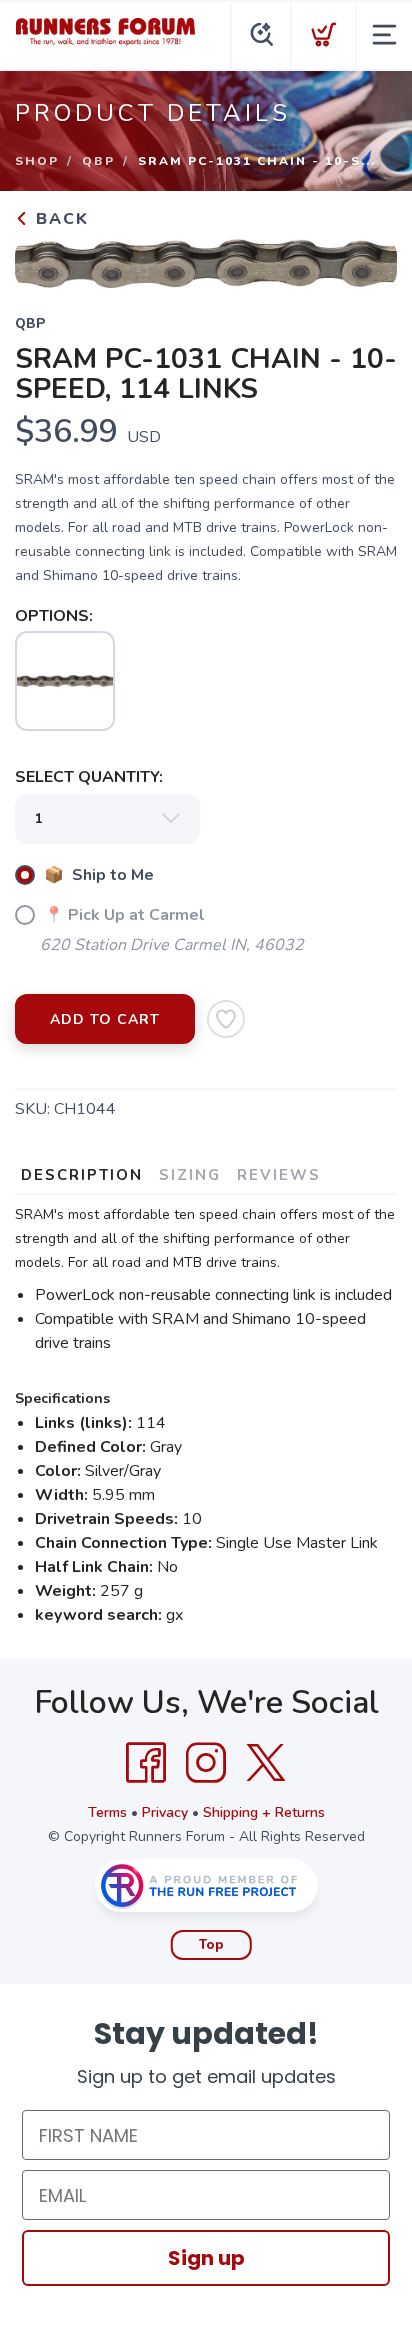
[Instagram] (206, 1763)
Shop (37, 161)
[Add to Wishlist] (226, 1019)
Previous (46, 259)
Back (59, 219)
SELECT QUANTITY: (89, 777)
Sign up (206, 2258)
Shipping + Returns (264, 1812)
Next (366, 259)
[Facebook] (146, 1763)
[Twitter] (266, 1763)
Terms (107, 1812)
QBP (98, 161)
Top (211, 1945)
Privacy (165, 1812)
